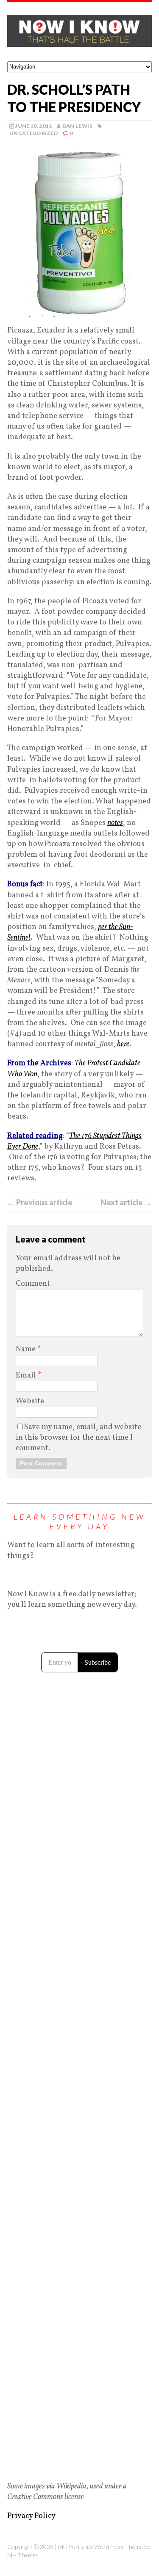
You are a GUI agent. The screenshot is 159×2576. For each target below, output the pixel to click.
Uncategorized (34, 133)
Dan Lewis (77, 126)
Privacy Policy (31, 2516)
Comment (33, 1284)
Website (30, 1401)
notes (115, 823)
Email (27, 1376)
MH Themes (23, 2555)
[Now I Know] (79, 32)
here (123, 1044)
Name (26, 1349)
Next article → (126, 1202)
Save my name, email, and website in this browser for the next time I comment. (78, 1438)
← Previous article (40, 1202)
